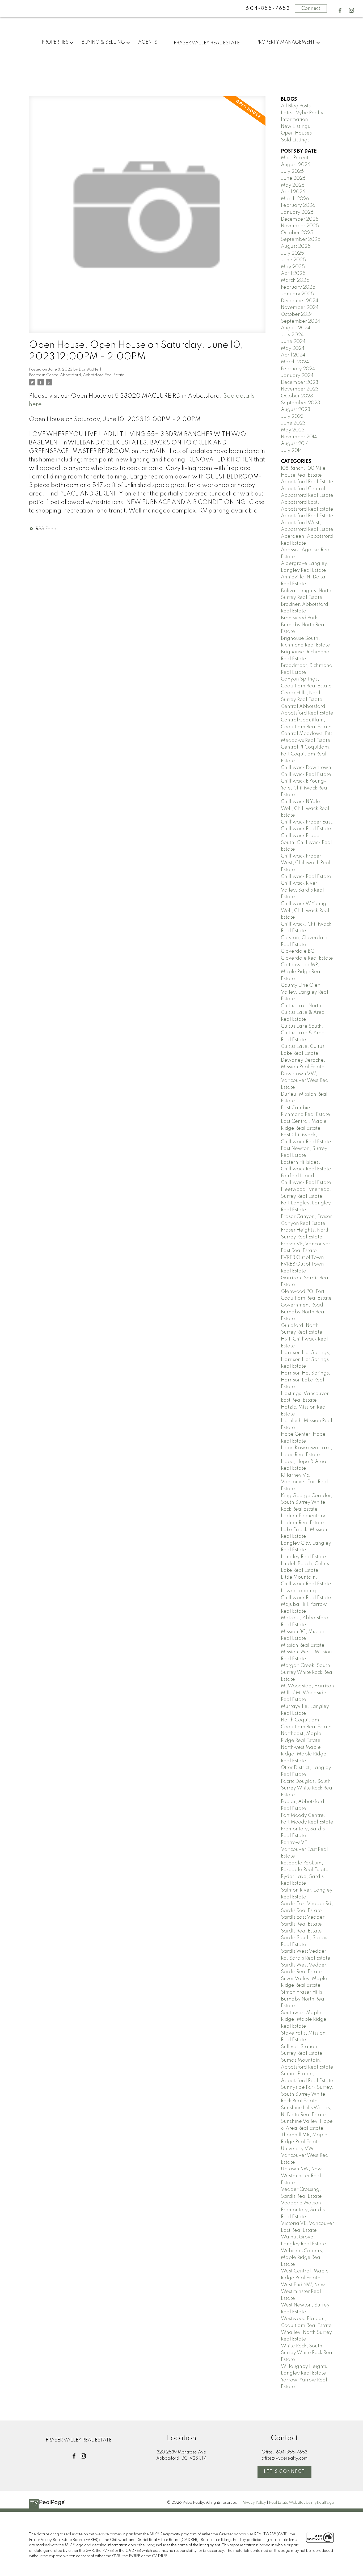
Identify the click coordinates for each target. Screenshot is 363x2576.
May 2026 (293, 185)
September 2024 (301, 321)
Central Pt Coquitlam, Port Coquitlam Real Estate (306, 754)
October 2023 (297, 396)
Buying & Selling (103, 42)
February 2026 (298, 205)
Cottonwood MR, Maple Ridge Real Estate (301, 972)
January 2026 (297, 212)
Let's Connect (284, 2472)
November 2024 (300, 308)
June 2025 (293, 260)
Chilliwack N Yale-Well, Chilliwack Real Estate (305, 808)
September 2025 (301, 239)
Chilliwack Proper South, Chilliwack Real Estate (306, 842)
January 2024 (297, 376)
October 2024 (297, 314)
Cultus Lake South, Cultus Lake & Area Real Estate (303, 1033)
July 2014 (292, 451)
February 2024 (298, 369)
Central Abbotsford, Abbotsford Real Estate (85, 375)
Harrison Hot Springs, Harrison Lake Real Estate (306, 1380)
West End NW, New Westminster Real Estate (303, 2292)
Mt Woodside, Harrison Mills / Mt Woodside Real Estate (307, 1693)
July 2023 (292, 417)
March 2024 (295, 362)
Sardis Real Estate (301, 1931)
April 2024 (293, 355)
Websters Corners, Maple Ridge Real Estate (302, 2258)
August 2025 (296, 246)
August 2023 (296, 410)
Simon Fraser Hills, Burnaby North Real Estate (303, 1999)
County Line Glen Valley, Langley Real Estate (305, 992)
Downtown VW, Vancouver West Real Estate (305, 1081)
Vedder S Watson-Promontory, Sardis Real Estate (303, 2210)
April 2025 (293, 274)
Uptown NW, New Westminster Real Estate (301, 2176)
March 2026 (295, 199)
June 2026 (293, 178)
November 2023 (300, 389)
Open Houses (296, 133)
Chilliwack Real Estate (306, 877)
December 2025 (300, 219)
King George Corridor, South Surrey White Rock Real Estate (307, 1503)
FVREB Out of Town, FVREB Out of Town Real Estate (303, 1264)
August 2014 (295, 444)
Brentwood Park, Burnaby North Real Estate (303, 625)
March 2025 (295, 280)
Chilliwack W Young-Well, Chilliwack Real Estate (305, 911)
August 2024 (296, 328)
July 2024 (292, 335)
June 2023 (293, 423)
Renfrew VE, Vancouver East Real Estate (304, 1849)
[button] (340, 10)
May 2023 (293, 430)
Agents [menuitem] (148, 42)
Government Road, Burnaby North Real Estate (303, 1312)
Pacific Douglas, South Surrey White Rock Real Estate (307, 1788)
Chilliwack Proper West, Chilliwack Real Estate (306, 863)
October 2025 (297, 233)
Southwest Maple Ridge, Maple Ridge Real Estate (304, 2020)
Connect (311, 9)
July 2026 (292, 171)
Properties (55, 42)
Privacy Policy (254, 2503)
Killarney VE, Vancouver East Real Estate (304, 1482)
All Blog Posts (296, 106)
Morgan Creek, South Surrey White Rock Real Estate (307, 1672)
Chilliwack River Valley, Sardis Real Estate (302, 890)
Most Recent (295, 158)
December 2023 (300, 383)
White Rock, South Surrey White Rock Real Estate (307, 2353)
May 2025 (293, 267)
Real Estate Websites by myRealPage (301, 2503)
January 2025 (297, 294)
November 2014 (299, 437)
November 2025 (300, 226)
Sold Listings (295, 140)
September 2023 (301, 403)
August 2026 (296, 165)
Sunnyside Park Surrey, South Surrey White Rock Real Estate (307, 2094)
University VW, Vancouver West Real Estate (305, 2156)
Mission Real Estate (303, 1645)
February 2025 (298, 287)
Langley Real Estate (303, 1557)
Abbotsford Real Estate (307, 482)
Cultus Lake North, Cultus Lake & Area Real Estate (303, 1013)
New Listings (295, 127)
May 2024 (293, 348)
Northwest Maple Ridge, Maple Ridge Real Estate (304, 1754)
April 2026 (293, 192)
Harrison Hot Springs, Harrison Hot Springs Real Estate (306, 1360)
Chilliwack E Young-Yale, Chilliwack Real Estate (305, 788)
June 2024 (293, 342)
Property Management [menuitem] (286, 42)
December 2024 (300, 301)
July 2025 (292, 253)
